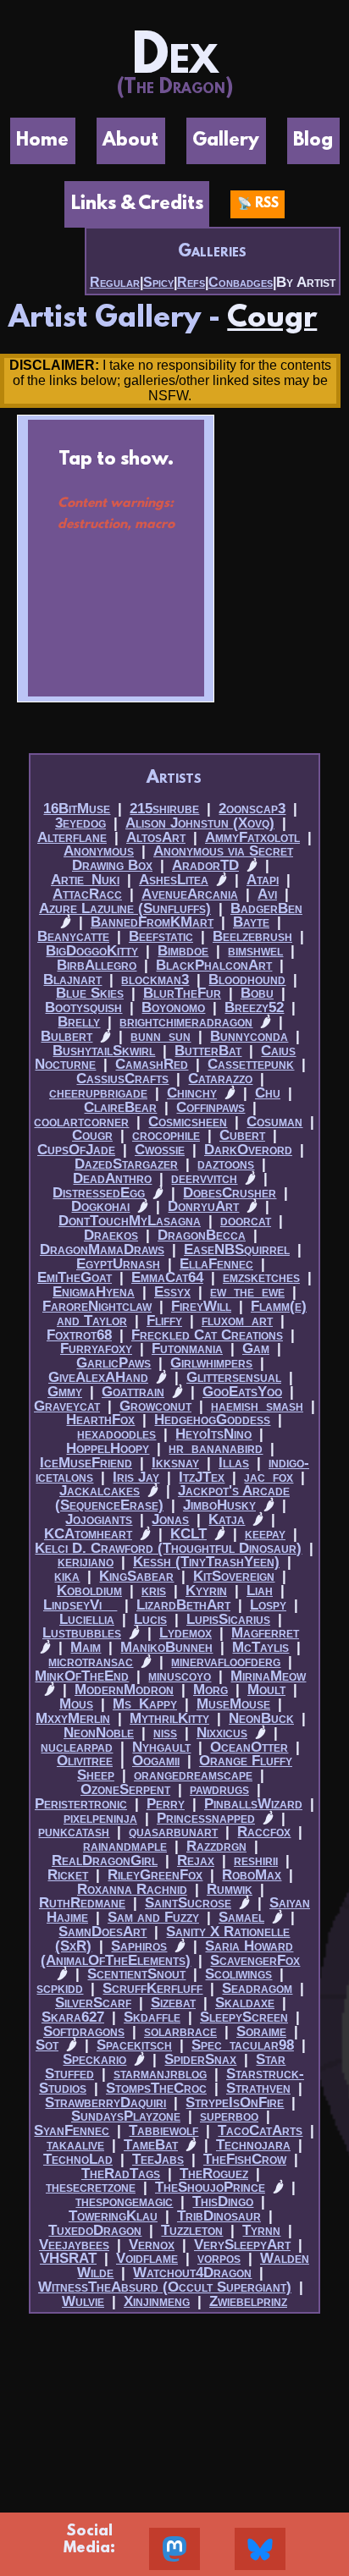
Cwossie (160, 1150)
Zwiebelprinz (248, 2301)
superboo (229, 2116)
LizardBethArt (183, 1605)
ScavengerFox (255, 1960)
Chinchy (192, 1093)
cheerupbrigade (98, 1093)
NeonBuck (261, 1718)
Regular (115, 282)
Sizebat (173, 2003)
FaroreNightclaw (97, 1306)
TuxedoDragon (95, 2230)
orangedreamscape (193, 1775)
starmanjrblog (160, 2074)
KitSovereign (234, 1576)
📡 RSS (258, 204)
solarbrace (180, 2031)
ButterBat (208, 1051)
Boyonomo (173, 1007)
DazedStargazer (126, 1164)
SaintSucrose (188, 1903)
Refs (191, 282)
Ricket (68, 1875)
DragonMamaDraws (102, 1249)
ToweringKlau (113, 2216)
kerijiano (86, 1562)
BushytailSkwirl (104, 1051)
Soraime (261, 2031)
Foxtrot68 (79, 1335)
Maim (86, 1647)
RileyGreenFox (155, 1875)
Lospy (268, 1605)
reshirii (256, 1860)
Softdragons (84, 2031)
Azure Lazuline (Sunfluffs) (125, 908)
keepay (265, 1534)
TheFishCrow (245, 2159)
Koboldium (89, 1591)
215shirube (164, 809)
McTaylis (260, 1647)
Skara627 (73, 2017)
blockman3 (155, 980)
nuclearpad (77, 1747)
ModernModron (124, 1690)
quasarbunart (173, 1832)
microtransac (91, 1662)
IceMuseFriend (86, 1463)
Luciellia (87, 1619)
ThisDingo (223, 2202)
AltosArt (156, 837)
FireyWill (201, 1306)
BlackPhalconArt (214, 965)
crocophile (166, 1135)
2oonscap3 (252, 809)
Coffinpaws (211, 1107)
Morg (211, 1690)
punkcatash (74, 1832)
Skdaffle (152, 2017)
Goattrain (133, 1392)
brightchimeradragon (186, 1022)
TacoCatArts (260, 2130)
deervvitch (204, 1178)
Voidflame (147, 2258)
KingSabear (136, 1576)
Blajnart (72, 980)
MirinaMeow (268, 1676)
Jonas (170, 1519)
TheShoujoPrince (210, 2187)
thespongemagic (124, 2202)
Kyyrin (206, 1591)
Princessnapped (206, 1818)
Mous (76, 1704)
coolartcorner (81, 1122)
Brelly (79, 1022)
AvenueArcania (190, 894)
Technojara (253, 2145)
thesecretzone (91, 2187)
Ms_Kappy (145, 1704)
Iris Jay (136, 1477)
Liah (260, 1591)
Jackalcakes (100, 1491)
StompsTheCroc (156, 2088)
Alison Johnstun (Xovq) (200, 823)
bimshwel (255, 951)
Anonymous (99, 851)
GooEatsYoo (242, 1392)
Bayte (251, 922)
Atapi (263, 880)
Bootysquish (83, 1007)
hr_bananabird (216, 1448)
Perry (166, 1804)
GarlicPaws (114, 1363)
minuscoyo (180, 1676)
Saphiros (139, 1946)
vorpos (219, 2258)
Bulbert (66, 1036)
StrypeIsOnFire (235, 2103)
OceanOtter (249, 1747)
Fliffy (164, 1321)
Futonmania (187, 1349)
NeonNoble (99, 1733)
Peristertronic (81, 1804)
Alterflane (72, 837)
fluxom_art (237, 1321)
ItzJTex (202, 1477)
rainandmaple (125, 1846)
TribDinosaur (219, 2216)
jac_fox (269, 1477)
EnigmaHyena (94, 1292)
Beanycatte (73, 936)
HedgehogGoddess (212, 1420)
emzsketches (261, 1277)
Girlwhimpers (211, 1363)
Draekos (111, 1235)
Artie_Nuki (85, 880)
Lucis (150, 1619)
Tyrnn (261, 2230)
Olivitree (85, 1761)
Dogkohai (100, 1206)
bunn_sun (161, 1036)
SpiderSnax (200, 2059)
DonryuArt (203, 1206)
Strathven (258, 2088)
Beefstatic (161, 936)
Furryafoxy (96, 1349)
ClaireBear (120, 1107)
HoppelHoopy (108, 1448)
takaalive (75, 2145)
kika (67, 1576)
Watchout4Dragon (192, 2273)
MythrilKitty (169, 1718)
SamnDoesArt (102, 1932)
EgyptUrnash (118, 1264)
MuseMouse (233, 1704)
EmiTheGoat (75, 1277)
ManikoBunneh (166, 1647)
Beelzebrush (252, 936)
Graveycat (67, 1406)
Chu (268, 1093)
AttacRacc (87, 894)
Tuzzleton (192, 2230)
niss (165, 1733)
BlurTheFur (182, 993)
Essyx (172, 1292)
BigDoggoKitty (92, 951)
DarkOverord (248, 1150)
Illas (234, 1463)
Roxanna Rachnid (132, 1889)
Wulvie (83, 2301)
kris (154, 1591)
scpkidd (60, 1988)
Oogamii (156, 1761)
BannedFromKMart (152, 922)
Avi (267, 894)
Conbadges (241, 282)
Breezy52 (254, 1007)
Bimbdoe (183, 951)
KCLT (188, 1534)
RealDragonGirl (105, 1860)
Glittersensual (234, 1377)
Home (42, 141)
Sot (47, 2045)
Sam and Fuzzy (153, 1917)
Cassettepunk (251, 1064)
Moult (266, 1690)
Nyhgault (161, 1747)
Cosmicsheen (188, 1122)
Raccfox (264, 1832)
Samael (241, 1917)
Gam (256, 1349)
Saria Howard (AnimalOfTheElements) (167, 1953)
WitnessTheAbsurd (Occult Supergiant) (165, 2287)
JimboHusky (219, 1505)
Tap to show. (116, 491)
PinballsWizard (253, 1804)
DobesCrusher (230, 1193)
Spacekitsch (134, 2045)
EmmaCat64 (167, 1277)
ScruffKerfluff (152, 1988)
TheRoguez (214, 2174)
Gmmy (65, 1392)
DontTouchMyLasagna (130, 1221)
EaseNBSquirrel (237, 1249)
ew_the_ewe (247, 1292)
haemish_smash (257, 1406)
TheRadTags (121, 2174)
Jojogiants (99, 1519)
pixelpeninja (100, 1818)
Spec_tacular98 (243, 2045)
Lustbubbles (82, 1633)
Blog (313, 141)
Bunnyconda (249, 1036)
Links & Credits (137, 204)
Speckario (94, 2059)
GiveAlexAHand (98, 1377)
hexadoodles (116, 1434)
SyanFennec (72, 2130)
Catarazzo (220, 1079)
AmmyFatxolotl (252, 837)
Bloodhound (247, 980)
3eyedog (80, 823)
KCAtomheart (88, 1534)
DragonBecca (202, 1235)
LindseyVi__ (80, 1605)
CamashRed (152, 1064)
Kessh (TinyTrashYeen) (206, 1562)
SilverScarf (93, 2003)
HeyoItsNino (213, 1434)
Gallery (226, 141)
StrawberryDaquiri (105, 2103)
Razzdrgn (216, 1846)
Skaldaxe (245, 2003)
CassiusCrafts (122, 1079)
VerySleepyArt (242, 2245)
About (130, 141)
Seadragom (257, 1988)
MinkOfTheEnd (82, 1676)
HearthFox (100, 1420)
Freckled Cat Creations (207, 1335)
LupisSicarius (228, 1619)
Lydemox (186, 1633)
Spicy (158, 282)
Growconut (155, 1406)
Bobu (257, 993)
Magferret (265, 1633)
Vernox (152, 2245)
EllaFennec (216, 1264)
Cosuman (274, 1122)
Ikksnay (175, 1463)
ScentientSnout (136, 1974)
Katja (227, 1519)
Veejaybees (74, 2245)
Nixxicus (222, 1733)
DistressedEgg (99, 1193)
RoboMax (252, 1875)
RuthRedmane (82, 1903)
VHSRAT (68, 2258)
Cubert (242, 1135)
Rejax (196, 1860)
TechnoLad (78, 2159)
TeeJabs (158, 2159)
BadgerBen (266, 908)
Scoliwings (238, 1974)
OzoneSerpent (125, 1789)
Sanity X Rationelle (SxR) (172, 1939)
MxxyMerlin (73, 1718)
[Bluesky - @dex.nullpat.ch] (260, 2549)
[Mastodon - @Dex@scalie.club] (174, 2549)
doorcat (246, 1221)
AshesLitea (174, 880)
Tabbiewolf (163, 2130)
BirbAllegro (97, 965)
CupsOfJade (76, 1150)
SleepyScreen (244, 2017)
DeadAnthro (112, 1178)
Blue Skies (90, 993)
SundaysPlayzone (126, 2116)
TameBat (151, 2145)
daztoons (226, 1164)
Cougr (272, 319)
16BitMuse (77, 809)
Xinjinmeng (157, 2301)
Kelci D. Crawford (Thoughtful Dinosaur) (168, 1548)
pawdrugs (219, 1789)
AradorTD (205, 865)
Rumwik (230, 1889)
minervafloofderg (226, 1662)
